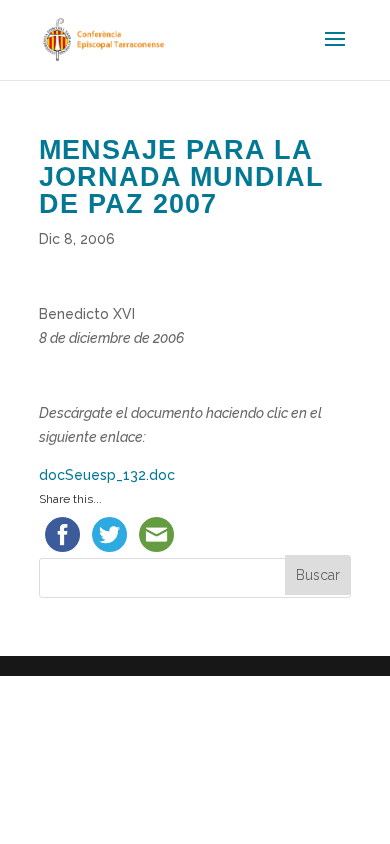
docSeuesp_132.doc (107, 475)
